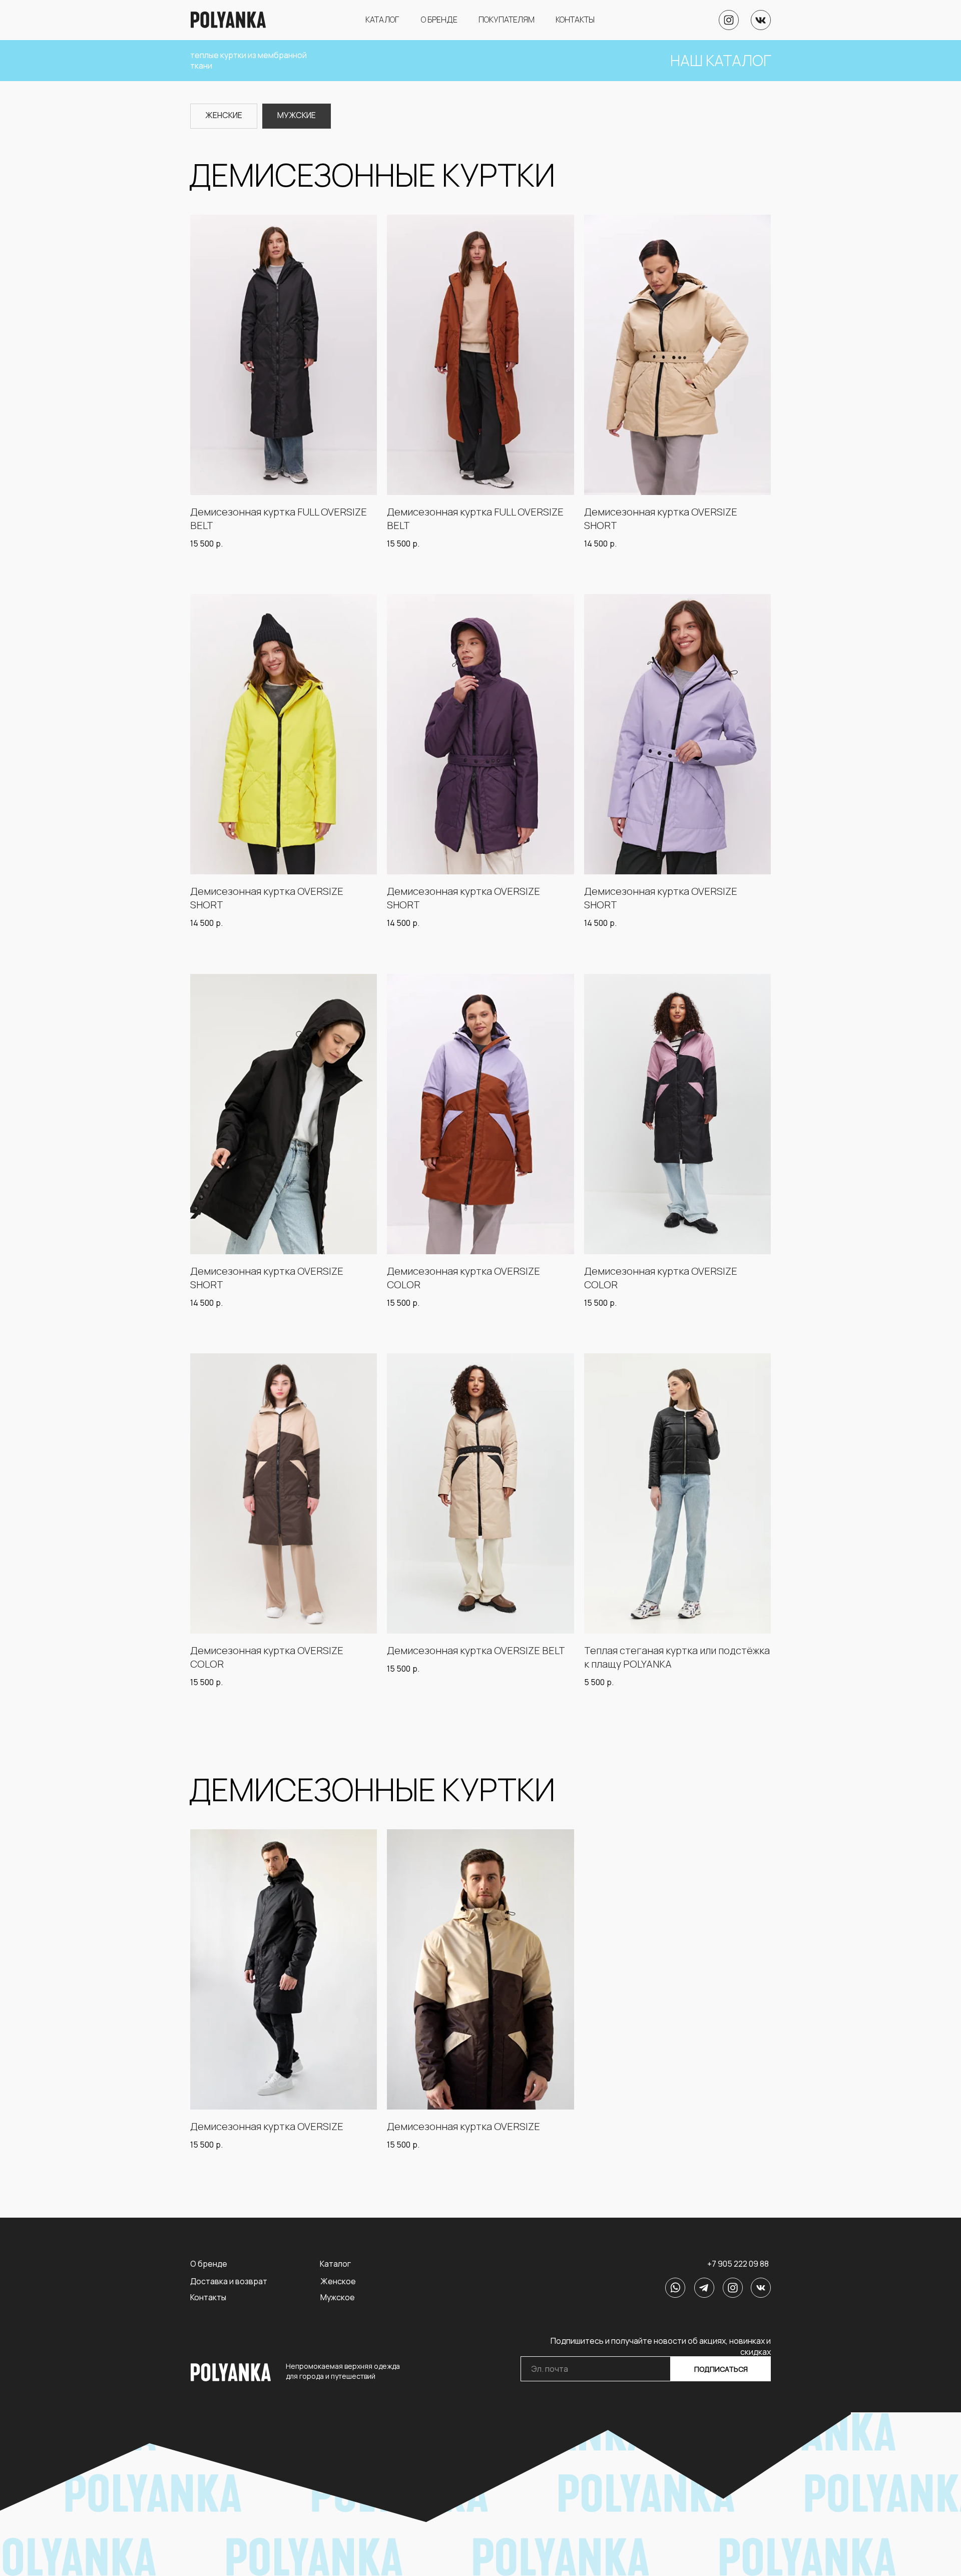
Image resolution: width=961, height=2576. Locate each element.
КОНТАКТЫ (575, 20)
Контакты (208, 2297)
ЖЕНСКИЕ (224, 115)
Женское (338, 2281)
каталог (382, 20)
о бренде (439, 20)
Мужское (338, 2297)
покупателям (507, 20)
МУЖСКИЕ (297, 115)
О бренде (209, 2264)
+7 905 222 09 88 (738, 2264)
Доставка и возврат (229, 2281)
